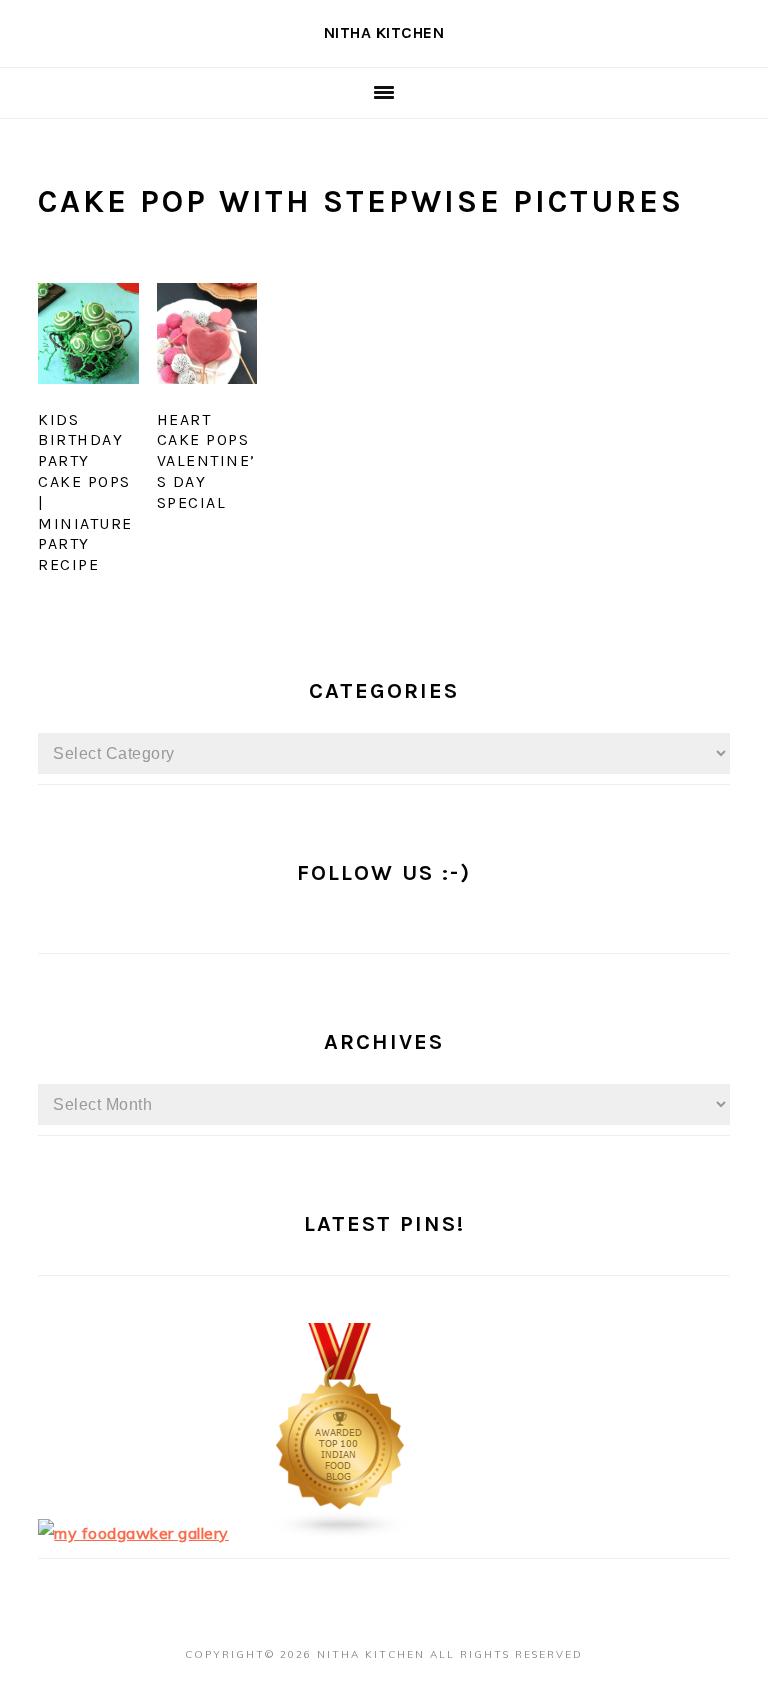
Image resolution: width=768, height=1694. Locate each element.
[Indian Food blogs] (341, 1533)
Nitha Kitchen (384, 32)
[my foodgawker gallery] (133, 1533)
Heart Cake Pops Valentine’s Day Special (206, 461)
